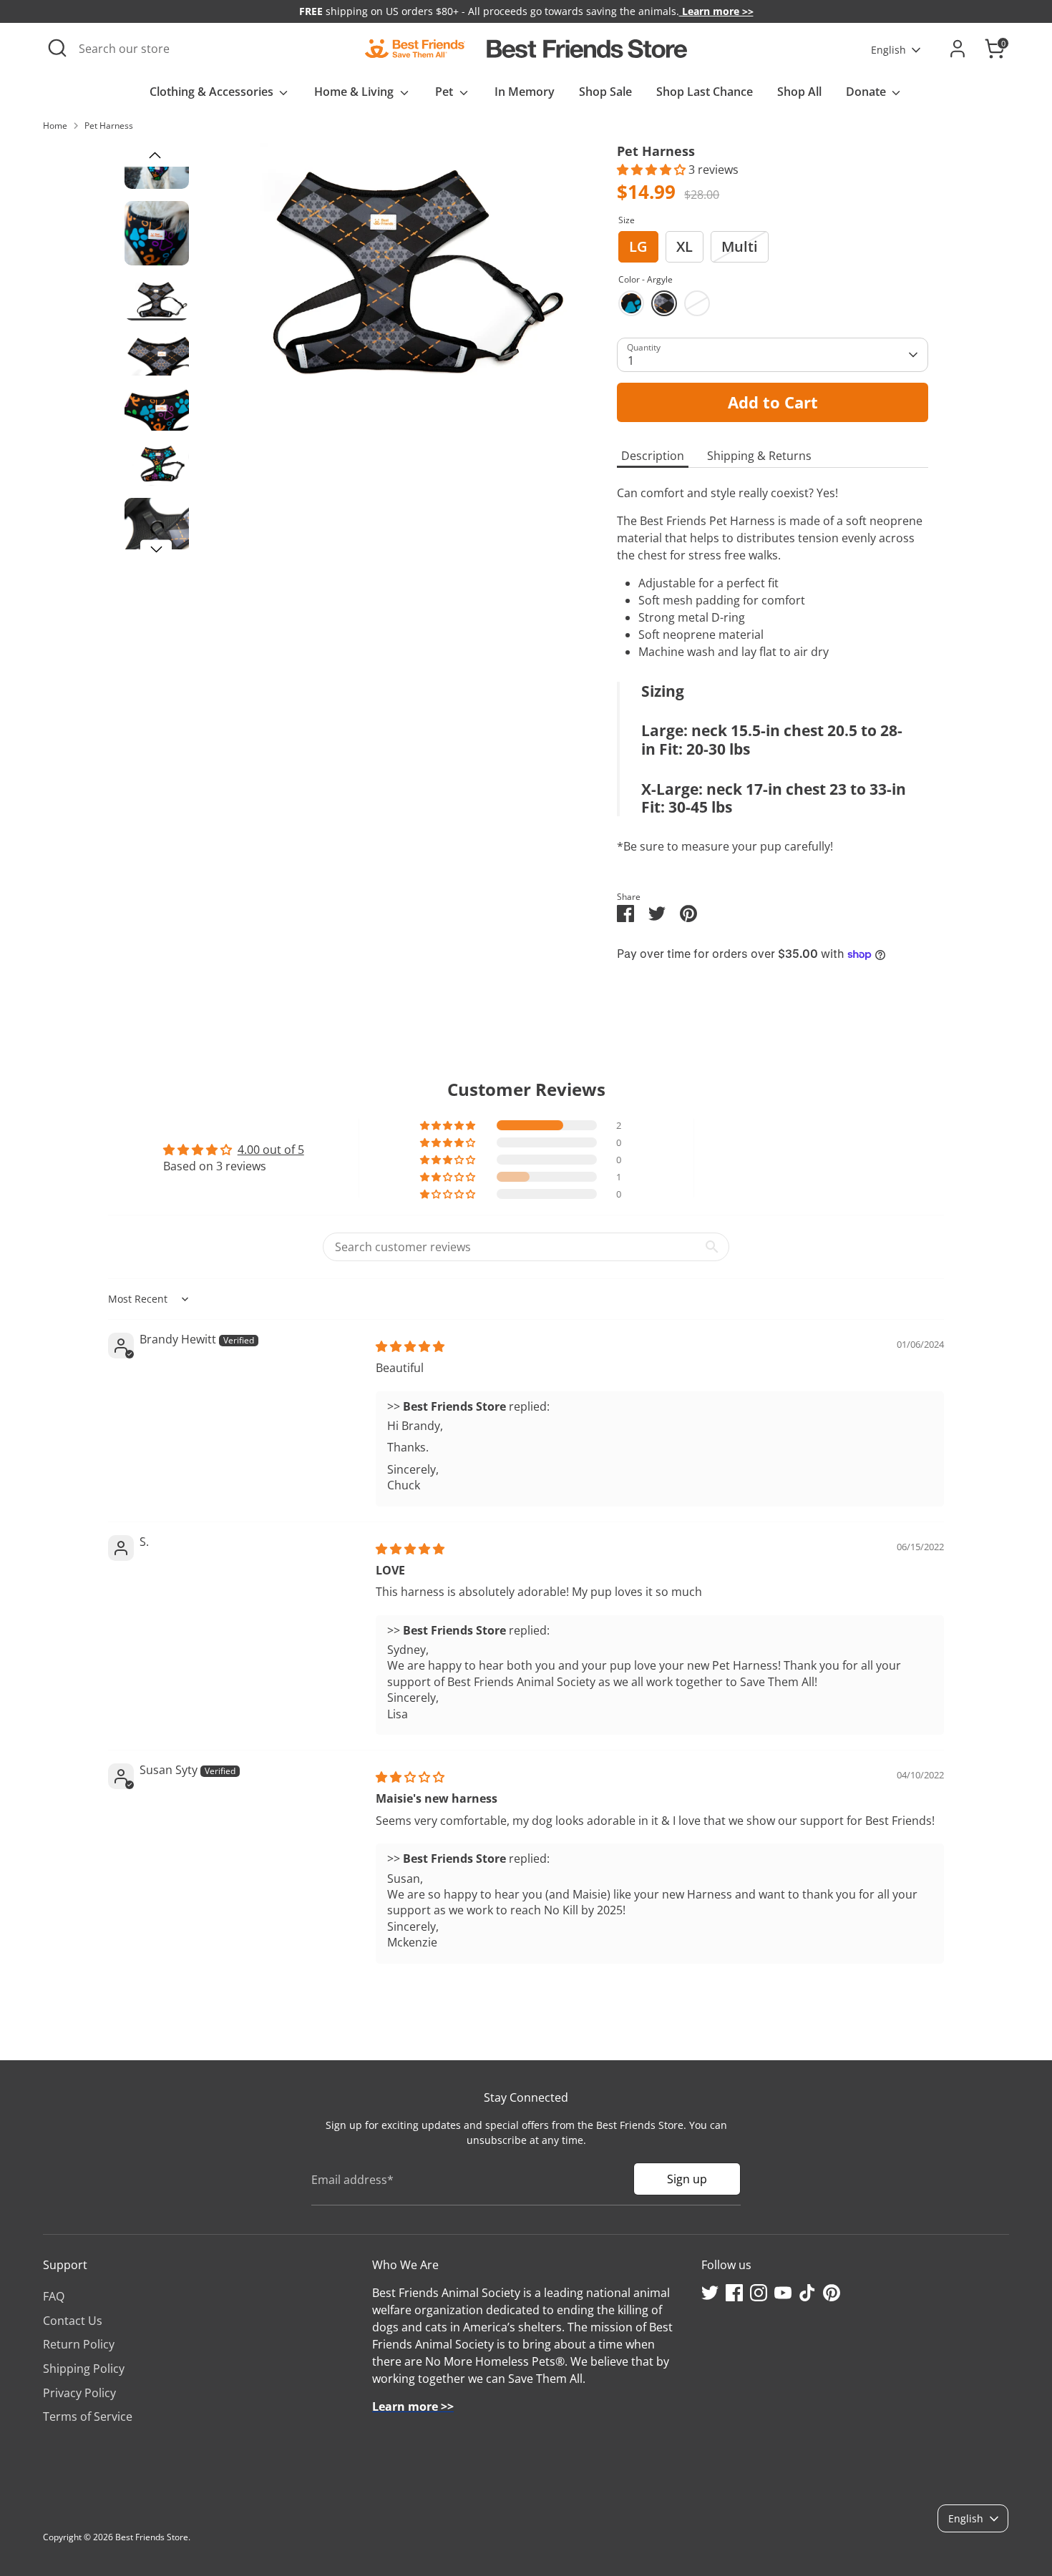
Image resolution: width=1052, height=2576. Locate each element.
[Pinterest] (832, 2293)
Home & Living (355, 92)
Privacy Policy (79, 2393)
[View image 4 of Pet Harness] (157, 354)
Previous (155, 156)
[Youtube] (783, 2293)
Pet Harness (109, 126)
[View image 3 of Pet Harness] (157, 299)
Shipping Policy (84, 2369)
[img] (410, 1346)
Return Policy (79, 2344)
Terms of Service (88, 2416)
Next (156, 550)
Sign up (687, 2179)
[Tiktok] (807, 2293)
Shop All (799, 92)
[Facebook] (734, 2293)
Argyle (664, 303)
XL (685, 246)
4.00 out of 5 (271, 1150)
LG (638, 246)
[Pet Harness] (388, 268)
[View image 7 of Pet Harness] (157, 530)
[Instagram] (759, 2293)
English (888, 50)
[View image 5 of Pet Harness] (157, 409)
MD (697, 303)
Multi (740, 246)
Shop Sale (605, 92)
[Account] (958, 49)
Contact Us (73, 2321)
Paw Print (631, 303)
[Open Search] (57, 48)
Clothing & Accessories (213, 92)
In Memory (525, 92)
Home (55, 126)
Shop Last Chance (705, 92)
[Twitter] (710, 2293)
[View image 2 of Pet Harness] (157, 233)
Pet (445, 92)
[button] (653, 170)
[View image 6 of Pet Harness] (157, 464)
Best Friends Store (152, 2537)
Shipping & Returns (759, 456)
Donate (867, 92)
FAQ (54, 2296)
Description (653, 456)
